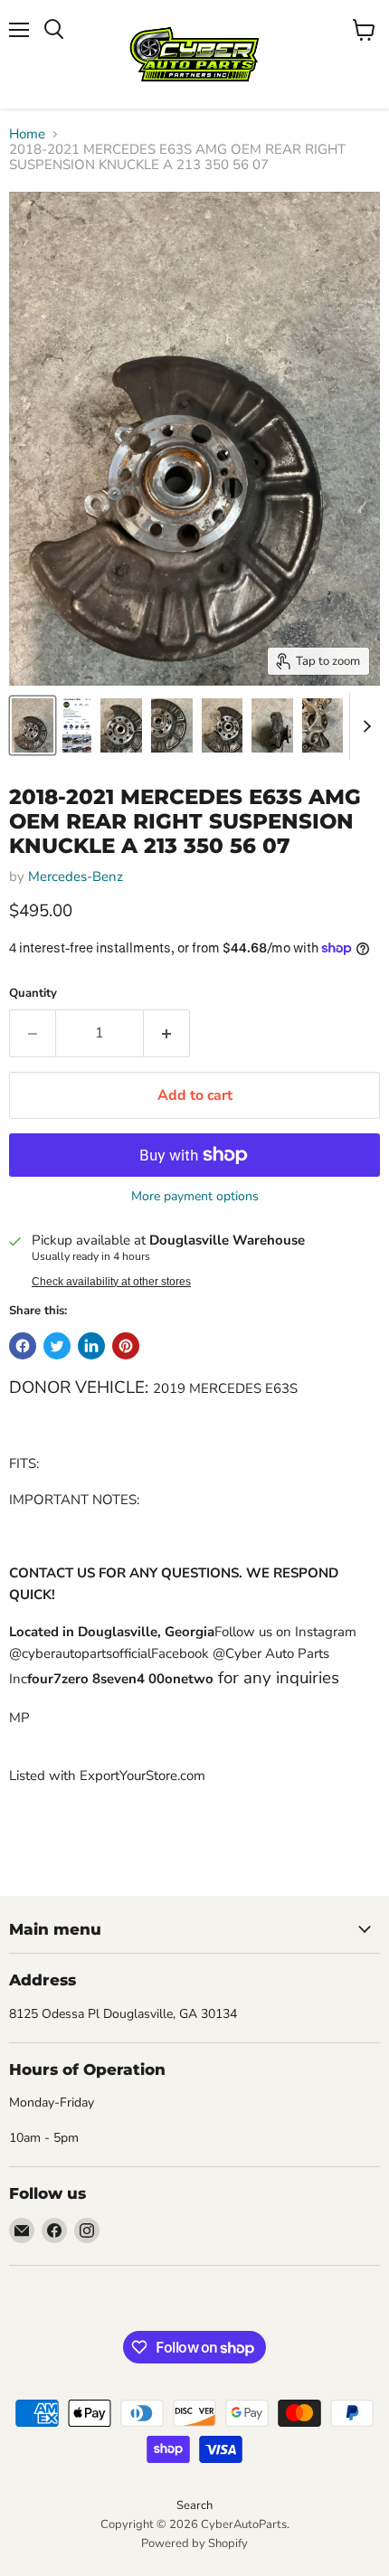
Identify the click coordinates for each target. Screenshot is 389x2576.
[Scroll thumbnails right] (364, 726)
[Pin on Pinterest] (126, 1346)
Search (194, 2505)
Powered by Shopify (194, 2543)
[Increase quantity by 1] (167, 1033)
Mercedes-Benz (76, 876)
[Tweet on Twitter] (57, 1346)
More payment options (195, 1197)
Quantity (33, 994)
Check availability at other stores (111, 1282)
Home (27, 134)
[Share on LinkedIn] (91, 1346)
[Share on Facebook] (23, 1346)
